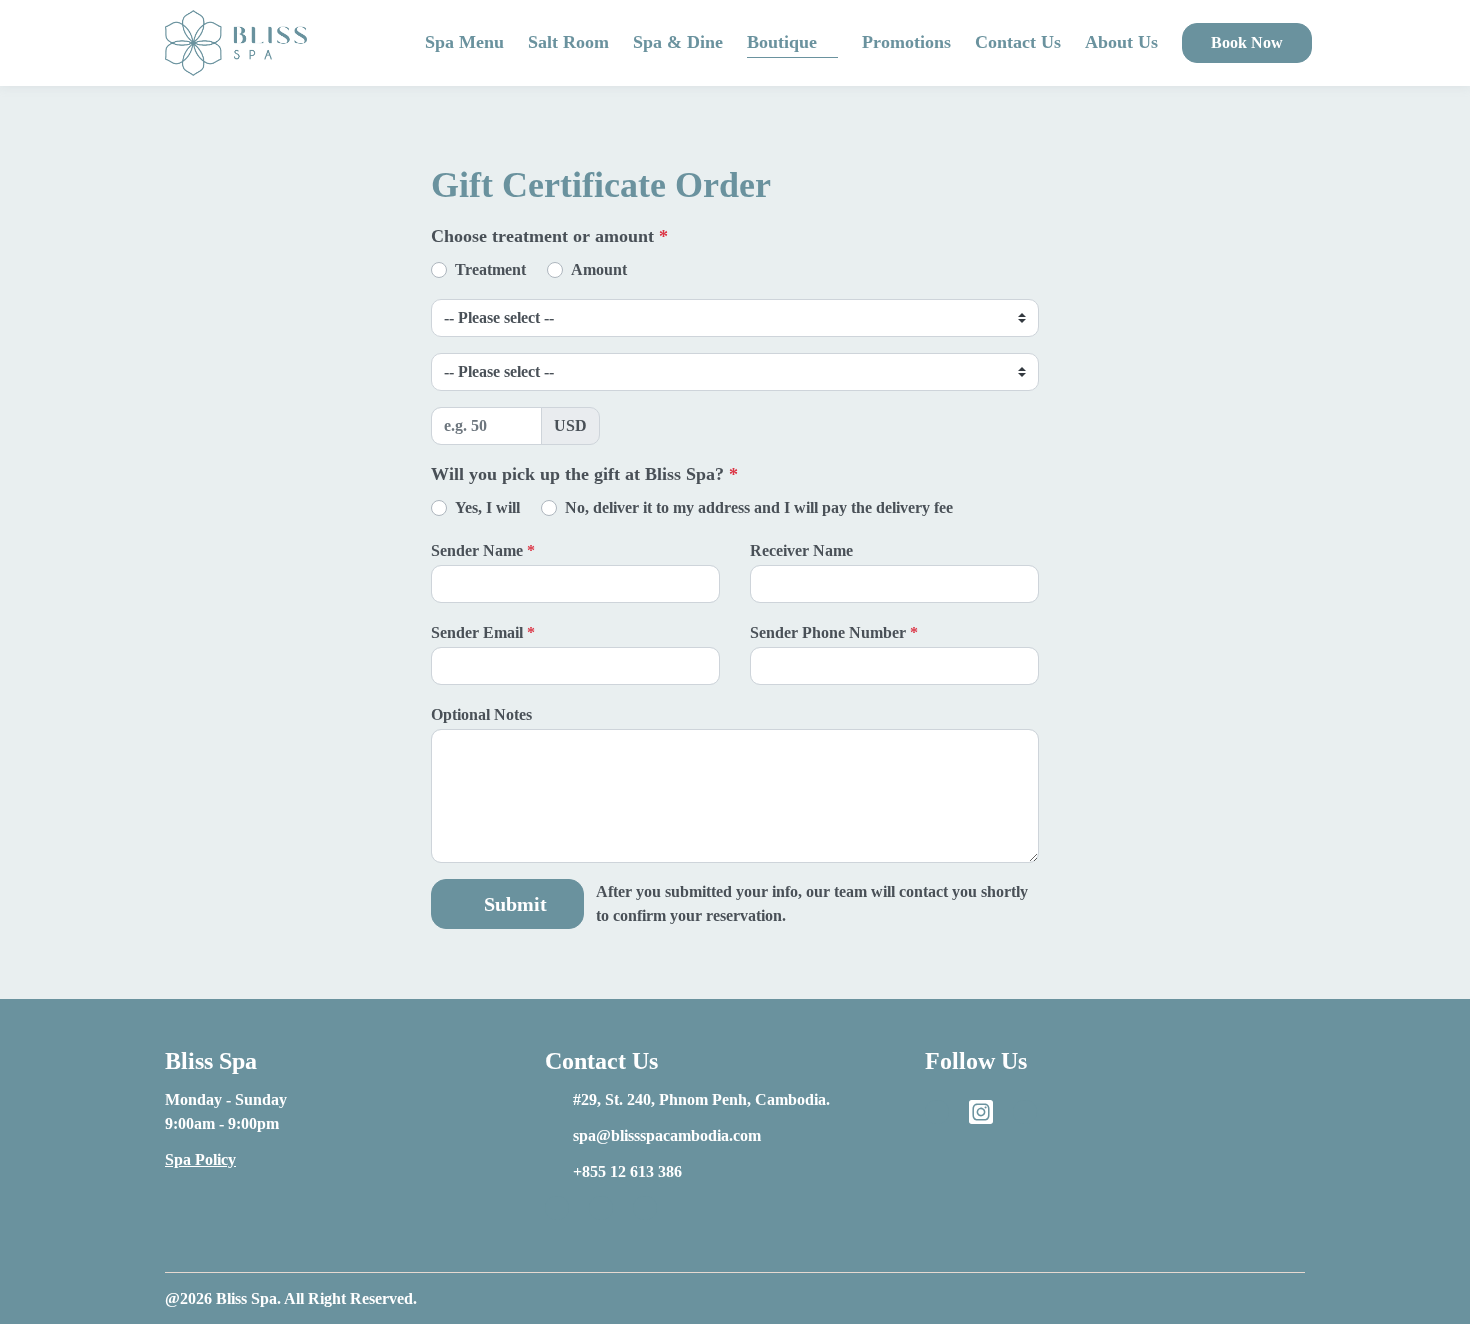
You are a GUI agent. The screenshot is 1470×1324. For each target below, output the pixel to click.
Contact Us (1018, 42)
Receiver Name (801, 550)
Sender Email (483, 632)
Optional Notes (483, 714)
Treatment (490, 269)
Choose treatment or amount (549, 236)
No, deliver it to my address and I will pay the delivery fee (759, 507)
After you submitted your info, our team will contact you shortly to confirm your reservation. (812, 903)
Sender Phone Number (834, 632)
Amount (599, 269)
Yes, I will (487, 507)
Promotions (906, 42)
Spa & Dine (678, 42)
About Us (1121, 42)
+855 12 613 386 (627, 1171)
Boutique (782, 42)
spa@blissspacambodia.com (667, 1135)
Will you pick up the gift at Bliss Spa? (584, 474)
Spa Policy (200, 1159)
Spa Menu (464, 42)
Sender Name (483, 550)
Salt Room (568, 42)
